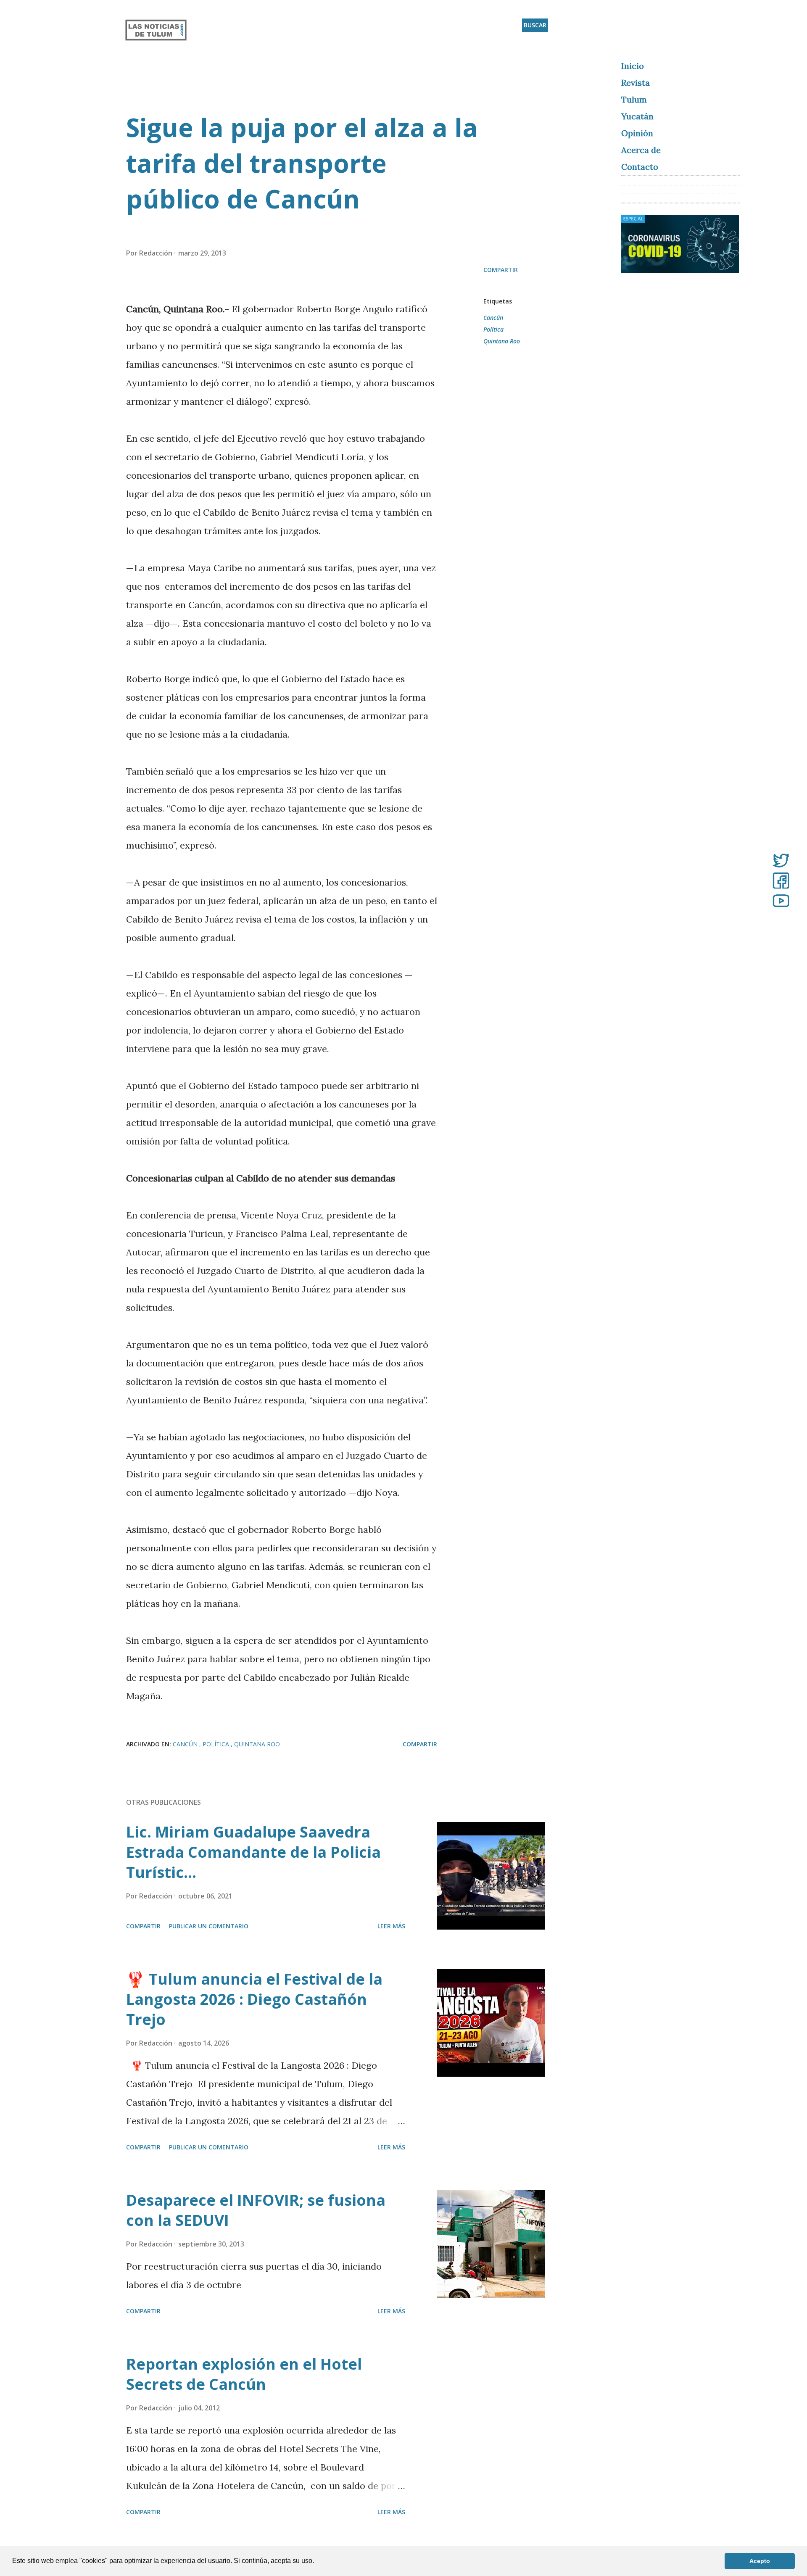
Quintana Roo (502, 341)
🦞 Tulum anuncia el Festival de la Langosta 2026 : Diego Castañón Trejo (254, 1999)
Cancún (493, 318)
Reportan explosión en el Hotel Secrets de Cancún (244, 2374)
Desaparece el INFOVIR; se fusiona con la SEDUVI (256, 2210)
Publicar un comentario (209, 1926)
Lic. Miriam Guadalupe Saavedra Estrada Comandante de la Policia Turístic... (253, 1852)
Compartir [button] (501, 270)
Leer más (391, 1926)
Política (493, 329)
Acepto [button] (760, 2561)
